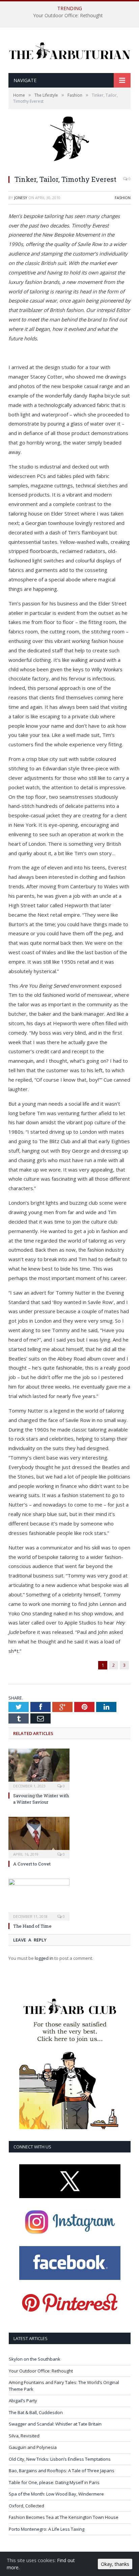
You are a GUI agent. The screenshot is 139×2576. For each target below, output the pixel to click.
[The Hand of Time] (39, 1899)
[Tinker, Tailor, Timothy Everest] (69, 166)
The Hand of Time (32, 1926)
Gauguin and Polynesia (33, 2447)
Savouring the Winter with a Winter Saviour (41, 1799)
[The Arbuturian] (69, 49)
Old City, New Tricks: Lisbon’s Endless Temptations (60, 2459)
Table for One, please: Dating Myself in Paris (54, 2482)
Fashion (123, 198)
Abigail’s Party (23, 2401)
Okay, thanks (115, 2564)
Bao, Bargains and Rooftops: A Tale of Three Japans (62, 2471)
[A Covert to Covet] (39, 1837)
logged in (44, 1958)
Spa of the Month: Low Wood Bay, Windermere (56, 2494)
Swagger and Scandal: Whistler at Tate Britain (55, 2424)
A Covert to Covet (32, 1864)
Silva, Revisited (24, 2436)
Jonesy (21, 198)
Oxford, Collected (26, 2506)
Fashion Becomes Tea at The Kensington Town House (64, 2517)
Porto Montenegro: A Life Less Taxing (47, 2529)
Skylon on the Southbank (35, 2359)
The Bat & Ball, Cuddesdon (36, 2412)
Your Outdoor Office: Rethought (68, 16)
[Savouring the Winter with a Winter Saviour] (39, 1768)
